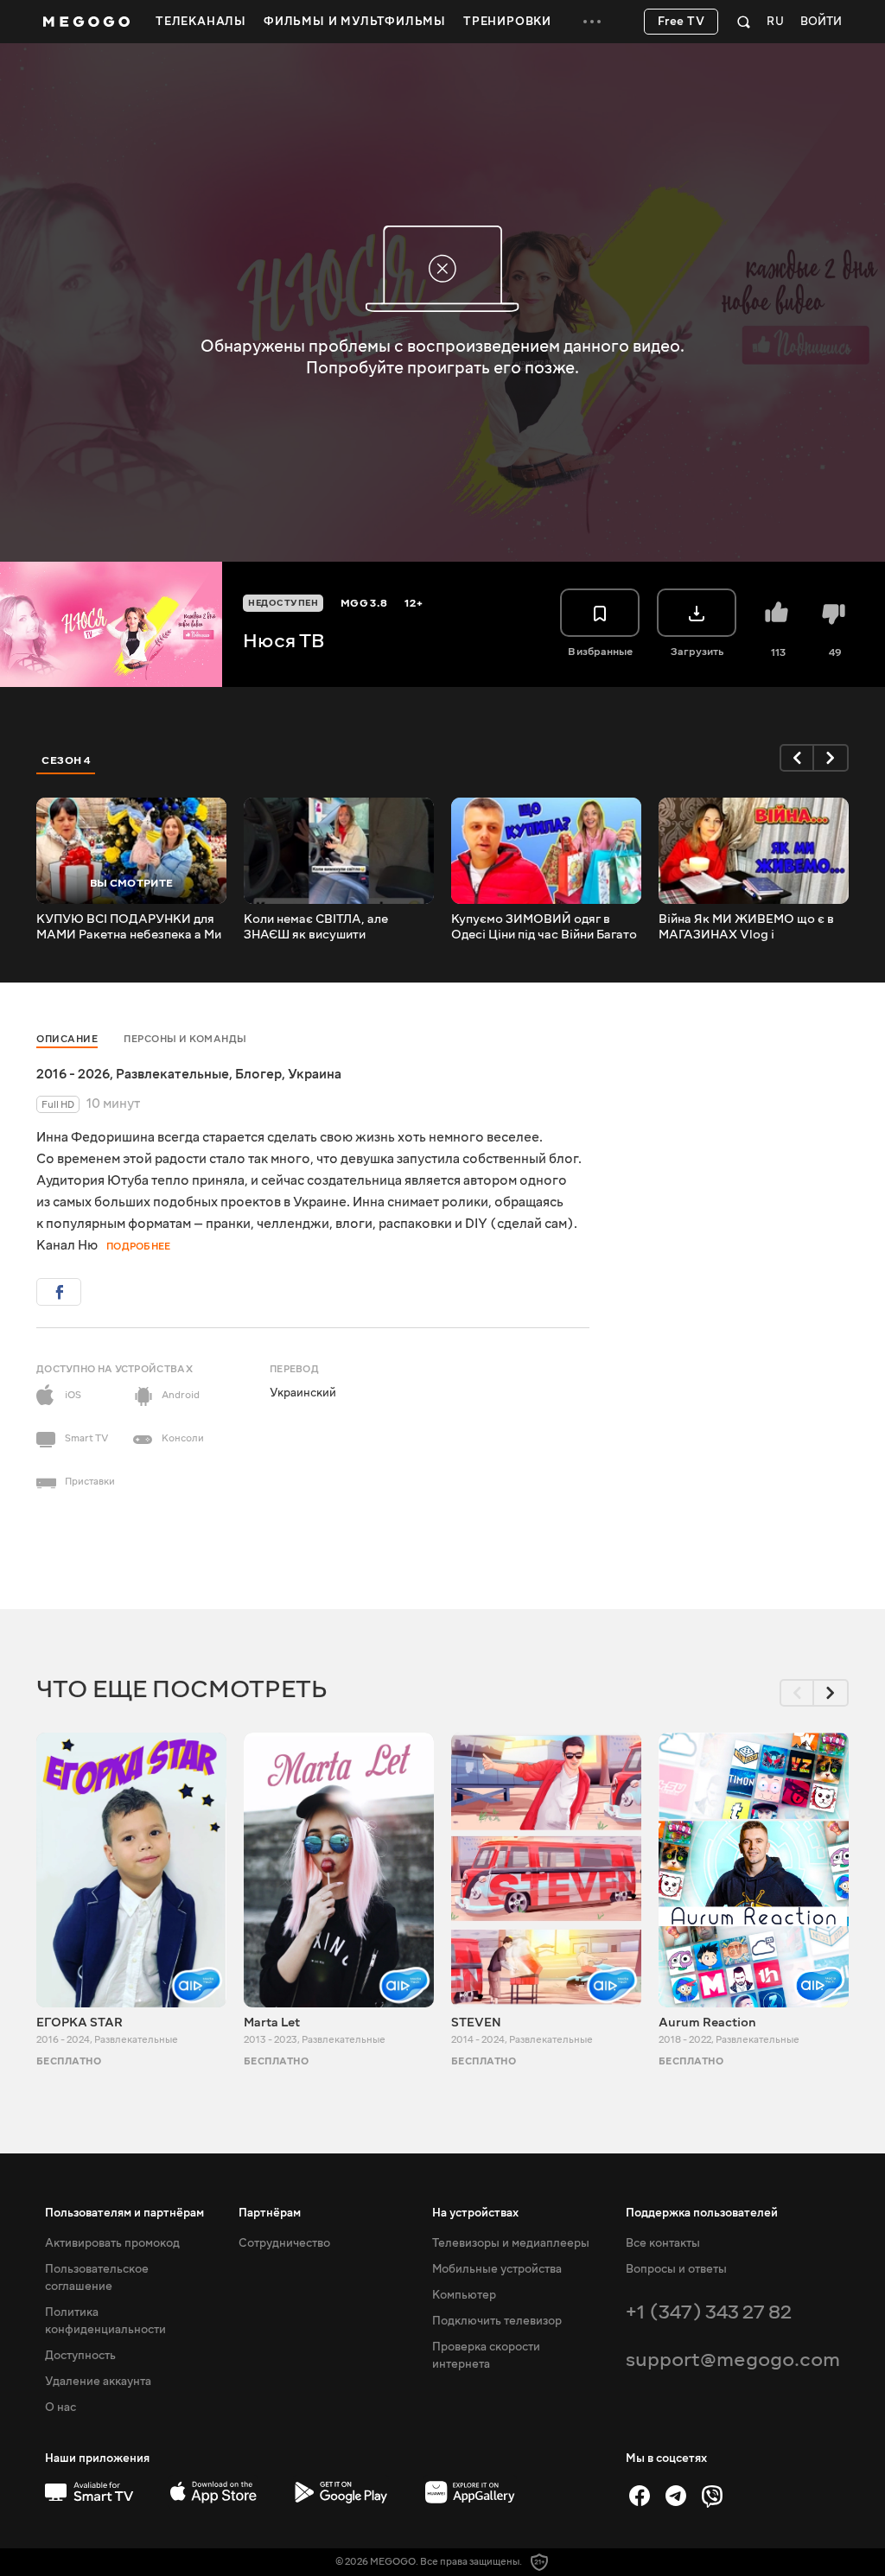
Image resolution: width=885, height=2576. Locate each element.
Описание (67, 1039)
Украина (315, 1074)
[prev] (797, 758)
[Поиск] (744, 22)
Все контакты (663, 2243)
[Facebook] (640, 2496)
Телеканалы (201, 22)
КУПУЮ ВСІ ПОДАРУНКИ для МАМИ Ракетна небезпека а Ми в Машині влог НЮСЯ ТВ (129, 927)
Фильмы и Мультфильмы (355, 22)
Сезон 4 (66, 760)
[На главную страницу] (86, 22)
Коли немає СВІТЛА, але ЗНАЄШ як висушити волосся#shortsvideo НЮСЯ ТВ (338, 927)
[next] (831, 758)
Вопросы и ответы (676, 2269)
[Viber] (712, 2496)
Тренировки (507, 22)
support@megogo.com (733, 2360)
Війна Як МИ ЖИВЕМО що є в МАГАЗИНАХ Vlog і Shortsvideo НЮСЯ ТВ (746, 927)
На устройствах (475, 2213)
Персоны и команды (185, 1039)
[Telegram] (676, 2496)
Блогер (258, 1074)
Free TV (681, 22)
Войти (821, 22)
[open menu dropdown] (592, 22)
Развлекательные (172, 1074)
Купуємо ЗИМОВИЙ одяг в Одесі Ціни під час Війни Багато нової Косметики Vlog (544, 927)
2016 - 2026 (73, 1074)
